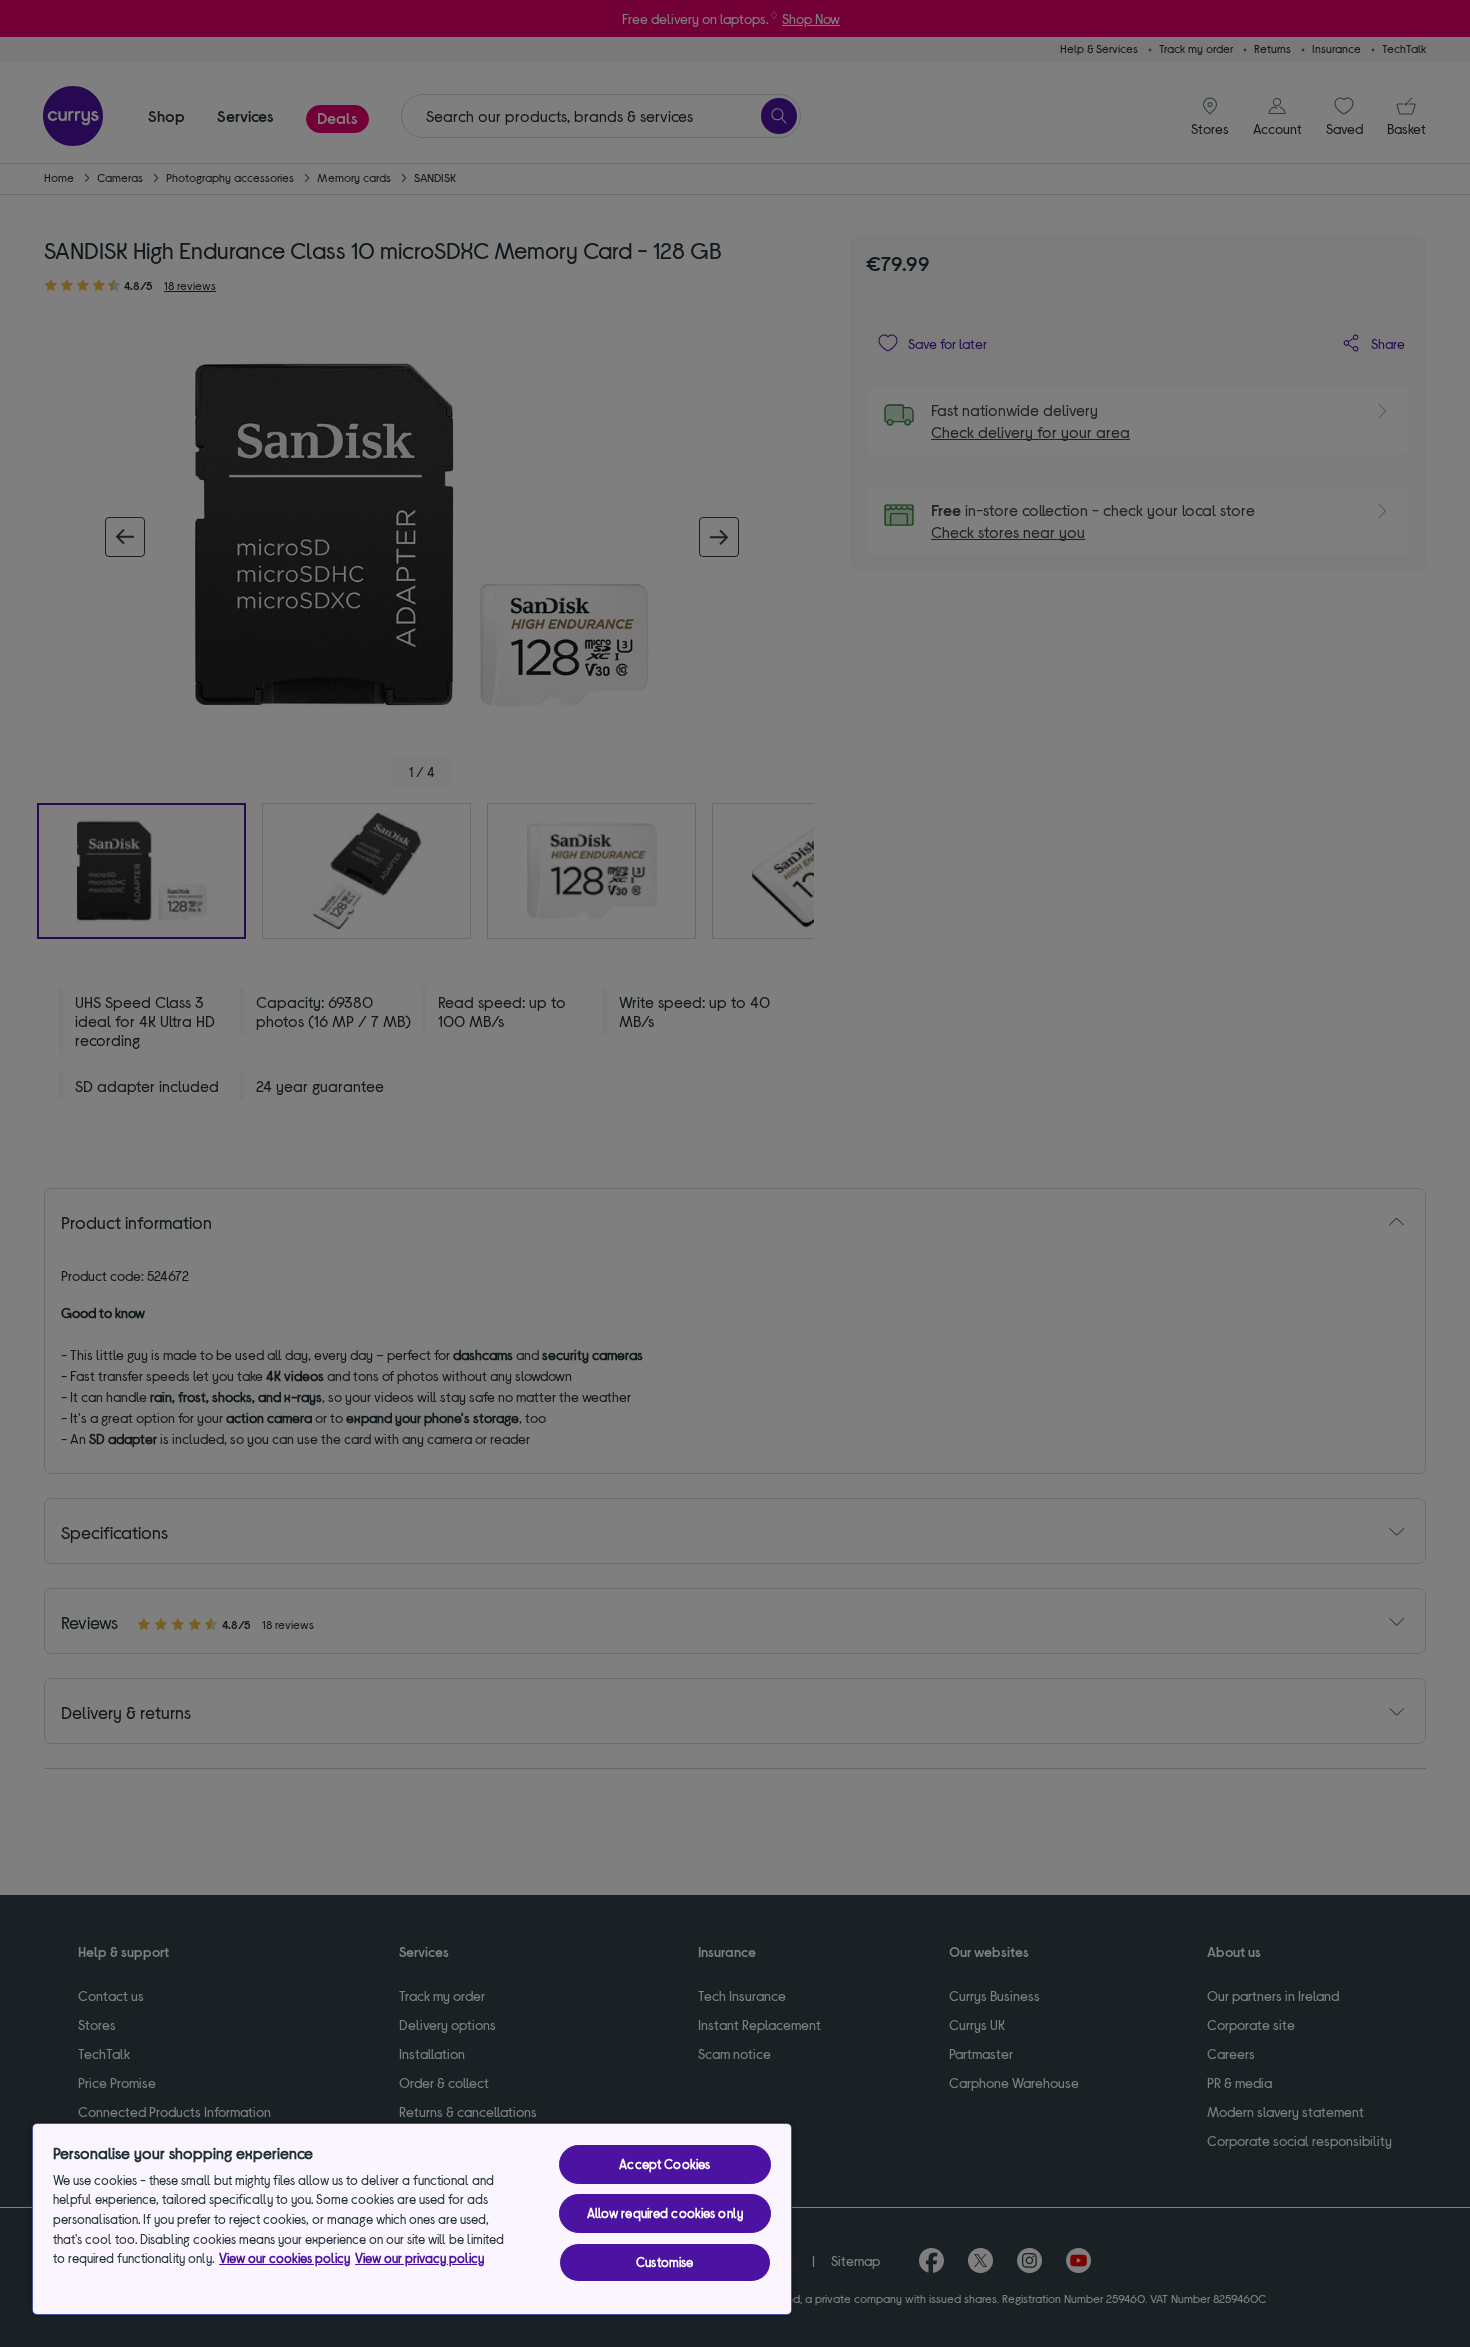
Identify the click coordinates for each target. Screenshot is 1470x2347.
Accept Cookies (664, 2164)
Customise (664, 2262)
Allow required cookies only (665, 2213)
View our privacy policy (419, 2258)
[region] (412, 2219)
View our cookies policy (284, 2258)
